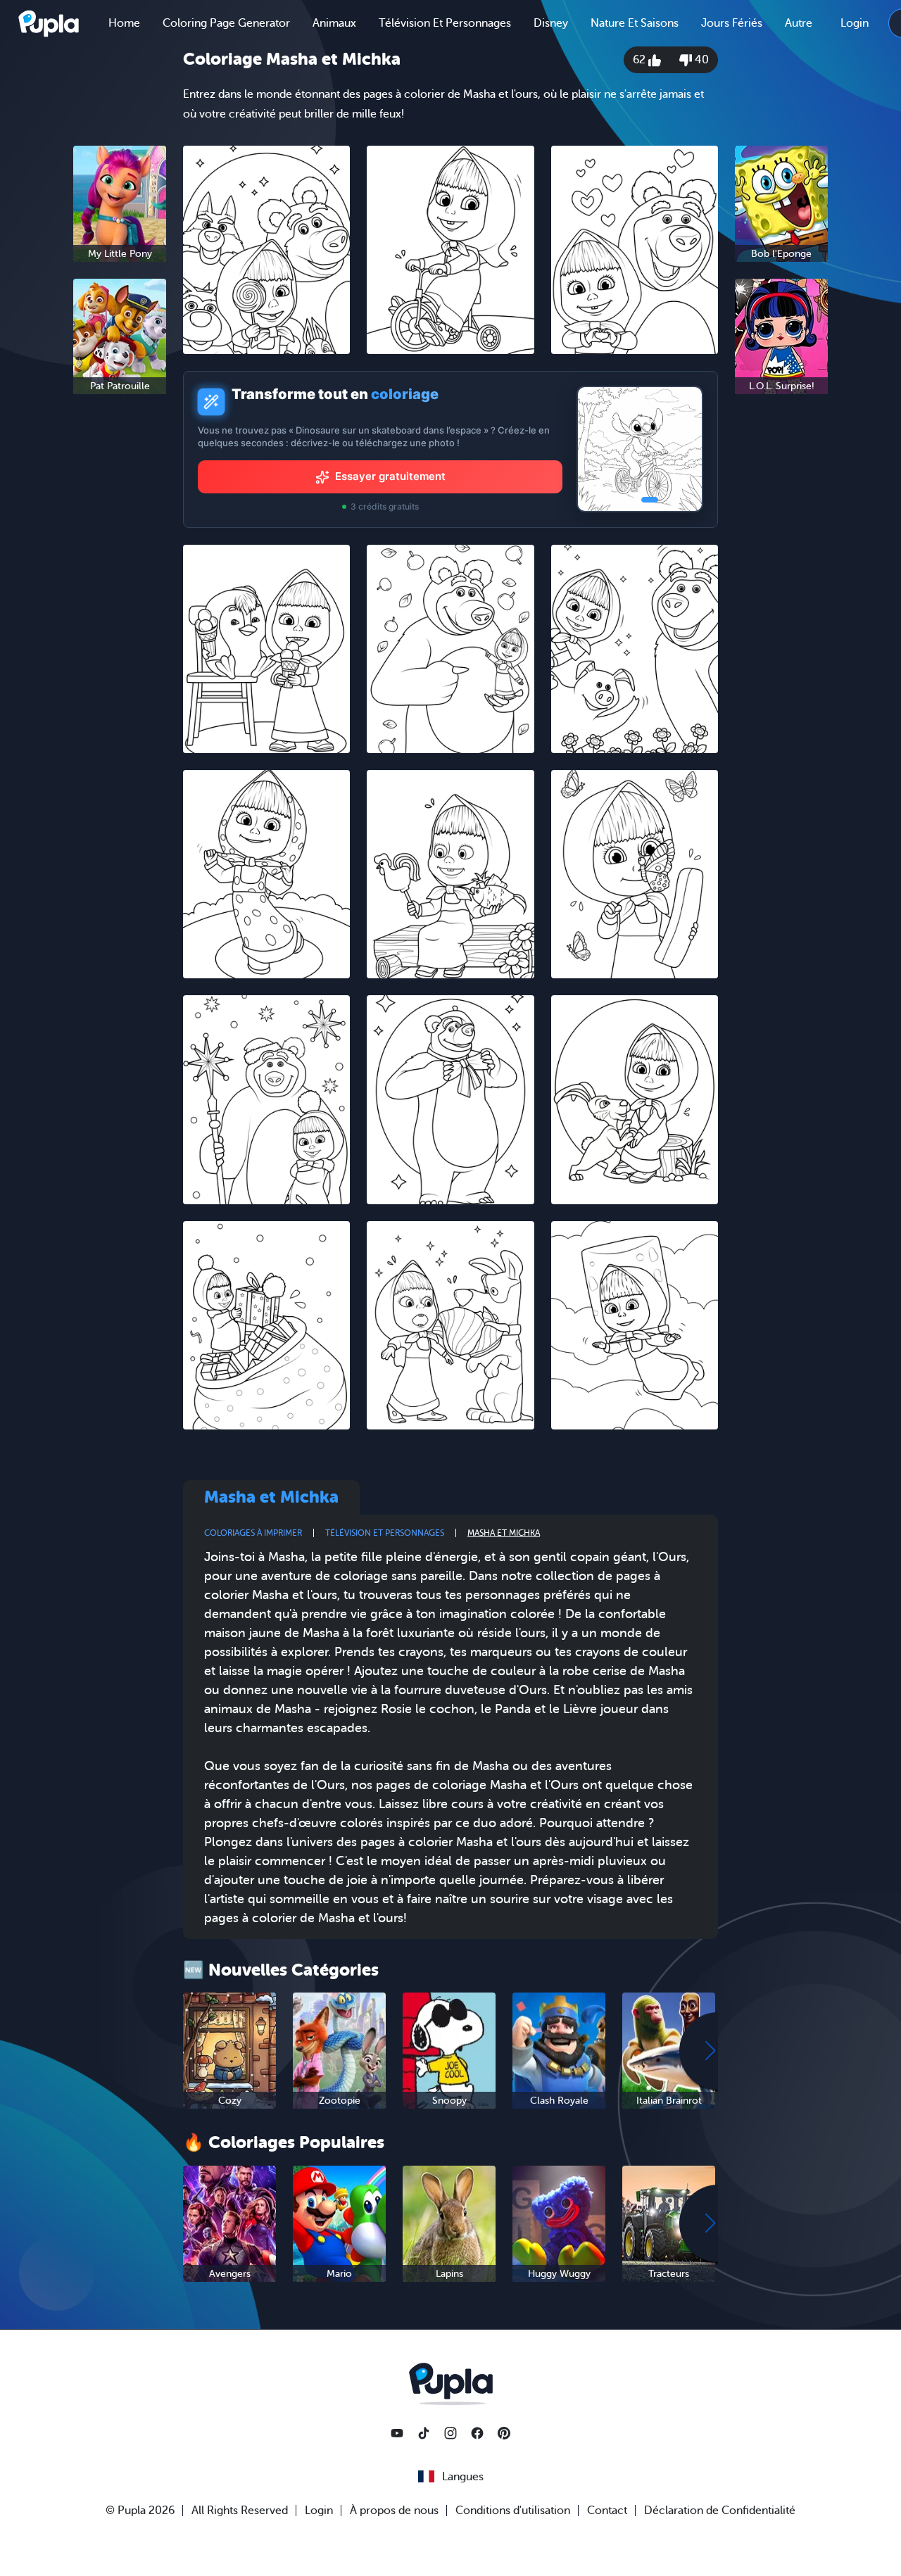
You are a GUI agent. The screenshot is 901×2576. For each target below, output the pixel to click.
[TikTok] (424, 2433)
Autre (799, 23)
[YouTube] (397, 2433)
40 (700, 60)
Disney (551, 23)
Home (124, 23)
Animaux (334, 23)
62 (641, 60)
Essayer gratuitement (390, 476)
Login (855, 23)
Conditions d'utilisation (513, 2511)
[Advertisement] (120, 622)
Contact (607, 2511)
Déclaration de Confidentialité (720, 2511)
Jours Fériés (732, 23)
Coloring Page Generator (226, 23)
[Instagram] (450, 2433)
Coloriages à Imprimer (253, 1533)
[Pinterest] (504, 2433)
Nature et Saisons (635, 23)
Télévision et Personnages (445, 23)
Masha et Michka (504, 1533)
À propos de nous (394, 2511)
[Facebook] (477, 2433)
